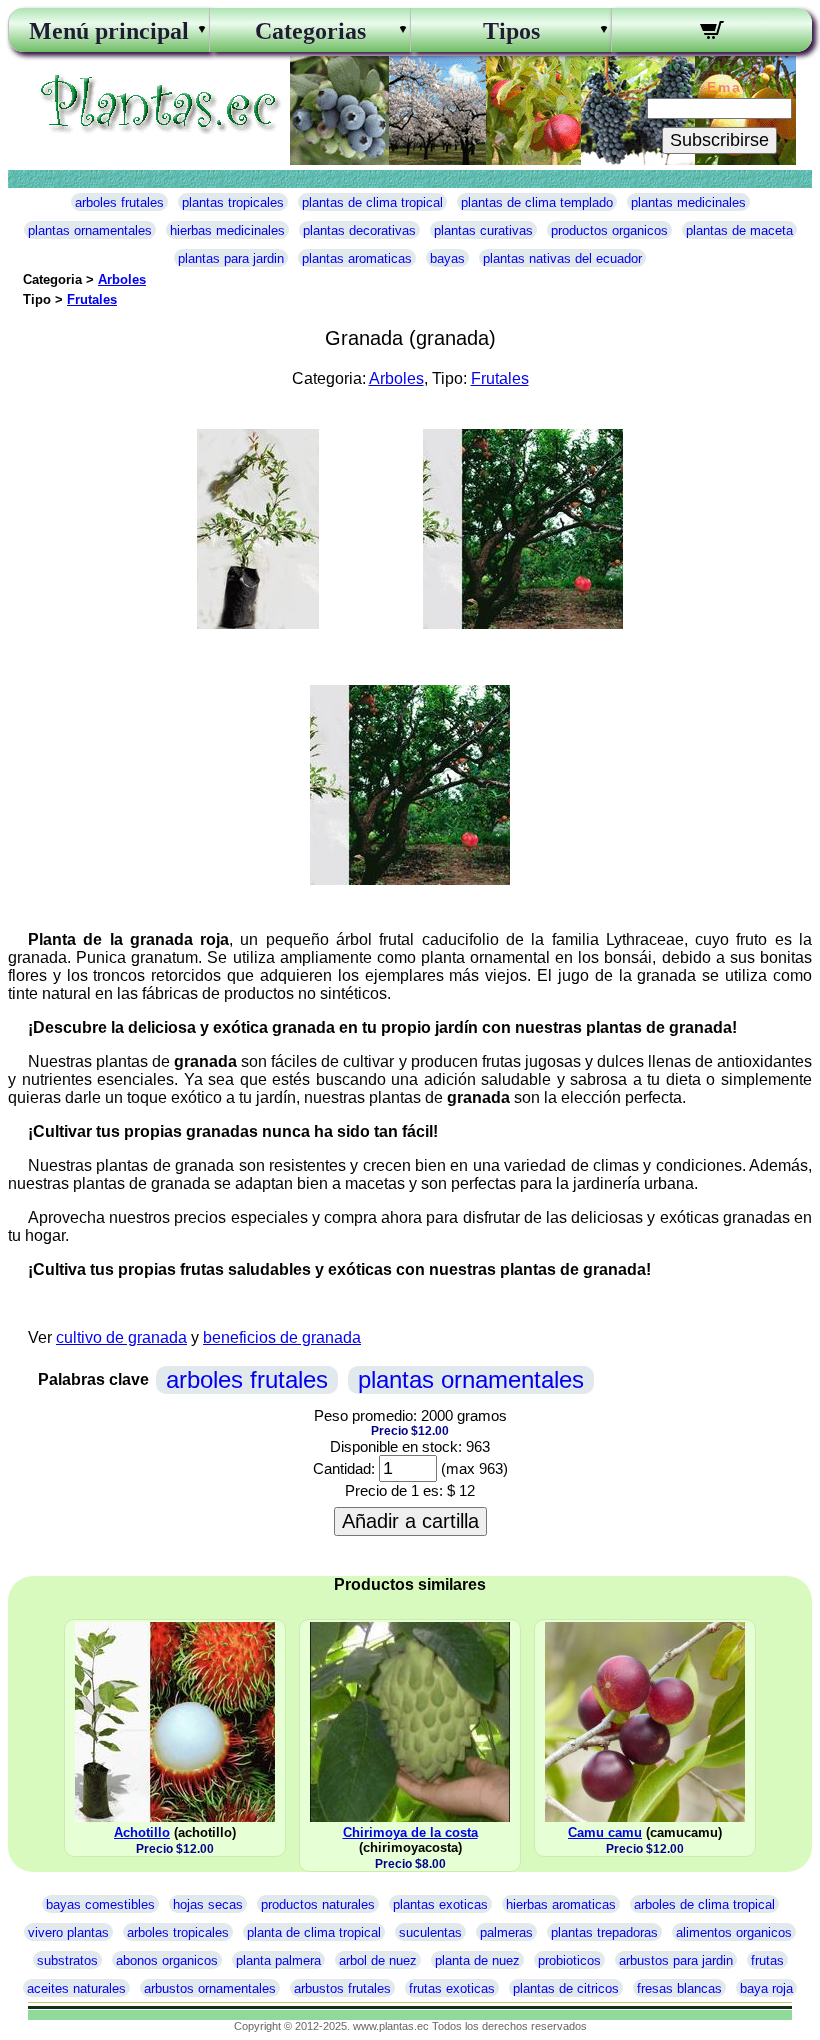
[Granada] (258, 623)
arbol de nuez (378, 1960)
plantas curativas (483, 230)
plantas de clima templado (537, 202)
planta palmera (278, 1960)
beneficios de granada (282, 1337)
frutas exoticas (452, 1988)
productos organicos (609, 230)
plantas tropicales (233, 202)
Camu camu (605, 1832)
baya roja (766, 1988)
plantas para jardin (231, 258)
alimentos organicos (734, 1932)
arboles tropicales (178, 1932)
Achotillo (142, 1832)
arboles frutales (119, 202)
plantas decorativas (359, 230)
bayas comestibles (100, 1904)
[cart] (712, 33)
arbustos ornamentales (210, 1988)
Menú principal (109, 31)
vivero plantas (68, 1932)
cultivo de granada (121, 1337)
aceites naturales (76, 1988)
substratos (67, 1960)
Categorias (310, 31)
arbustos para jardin (676, 1960)
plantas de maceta (739, 230)
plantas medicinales (688, 202)
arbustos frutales (342, 1988)
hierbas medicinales (227, 230)
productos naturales (318, 1904)
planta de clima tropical (314, 1932)
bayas (447, 258)
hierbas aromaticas (561, 1904)
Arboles (122, 279)
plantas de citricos (566, 1988)
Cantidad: (344, 1468)
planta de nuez (477, 1960)
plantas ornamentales (90, 230)
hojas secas (208, 1904)
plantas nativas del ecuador (562, 258)
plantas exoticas (440, 1904)
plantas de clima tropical (372, 202)
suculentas (430, 1932)
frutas (767, 1960)
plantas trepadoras (604, 1932)
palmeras (506, 1932)
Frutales (92, 299)
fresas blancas (679, 1988)
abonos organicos (167, 1960)
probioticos (569, 1960)
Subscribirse (719, 140)
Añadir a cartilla (410, 1521)
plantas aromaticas (357, 258)
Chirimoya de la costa (410, 1832)
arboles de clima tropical (704, 1904)
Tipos (511, 31)
